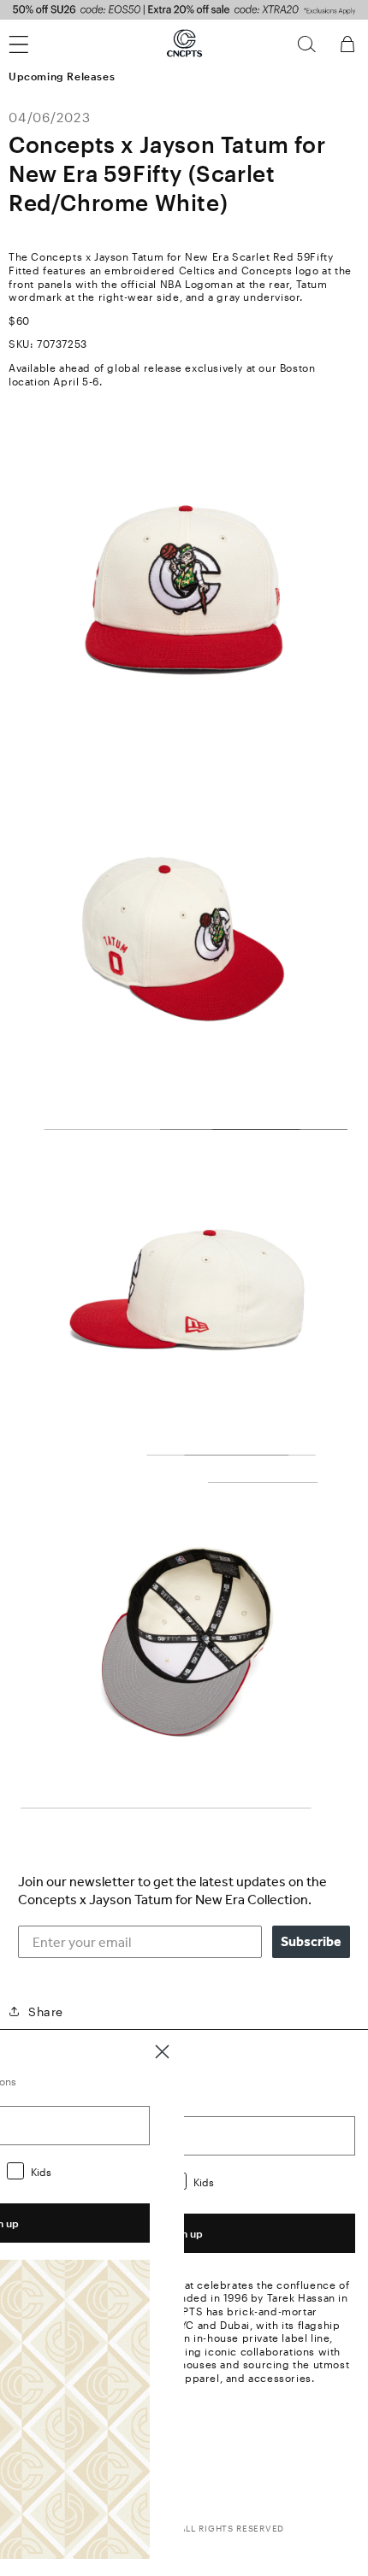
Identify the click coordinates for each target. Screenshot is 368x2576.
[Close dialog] (162, 2052)
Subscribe (311, 1941)
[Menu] (29, 44)
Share (46, 2011)
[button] (306, 44)
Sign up (184, 2233)
